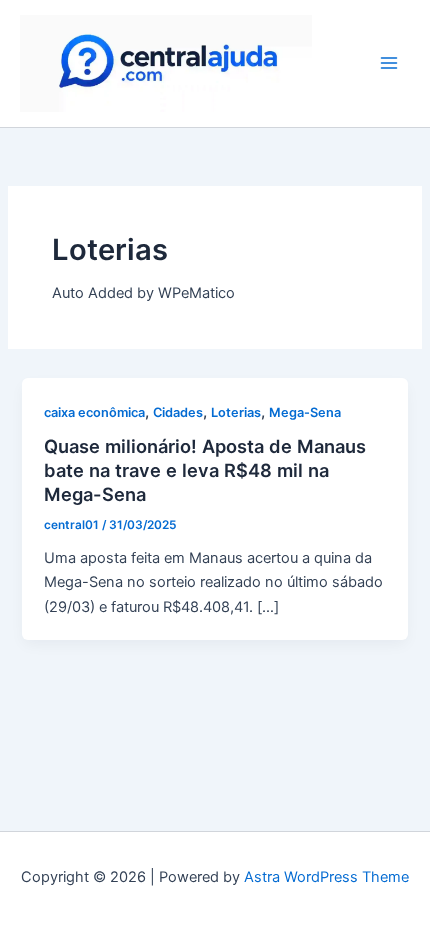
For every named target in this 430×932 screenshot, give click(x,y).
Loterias (236, 412)
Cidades (178, 412)
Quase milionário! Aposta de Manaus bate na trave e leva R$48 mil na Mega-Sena (205, 469)
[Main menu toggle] (389, 63)
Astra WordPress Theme (326, 877)
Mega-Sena (305, 412)
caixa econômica (94, 412)
